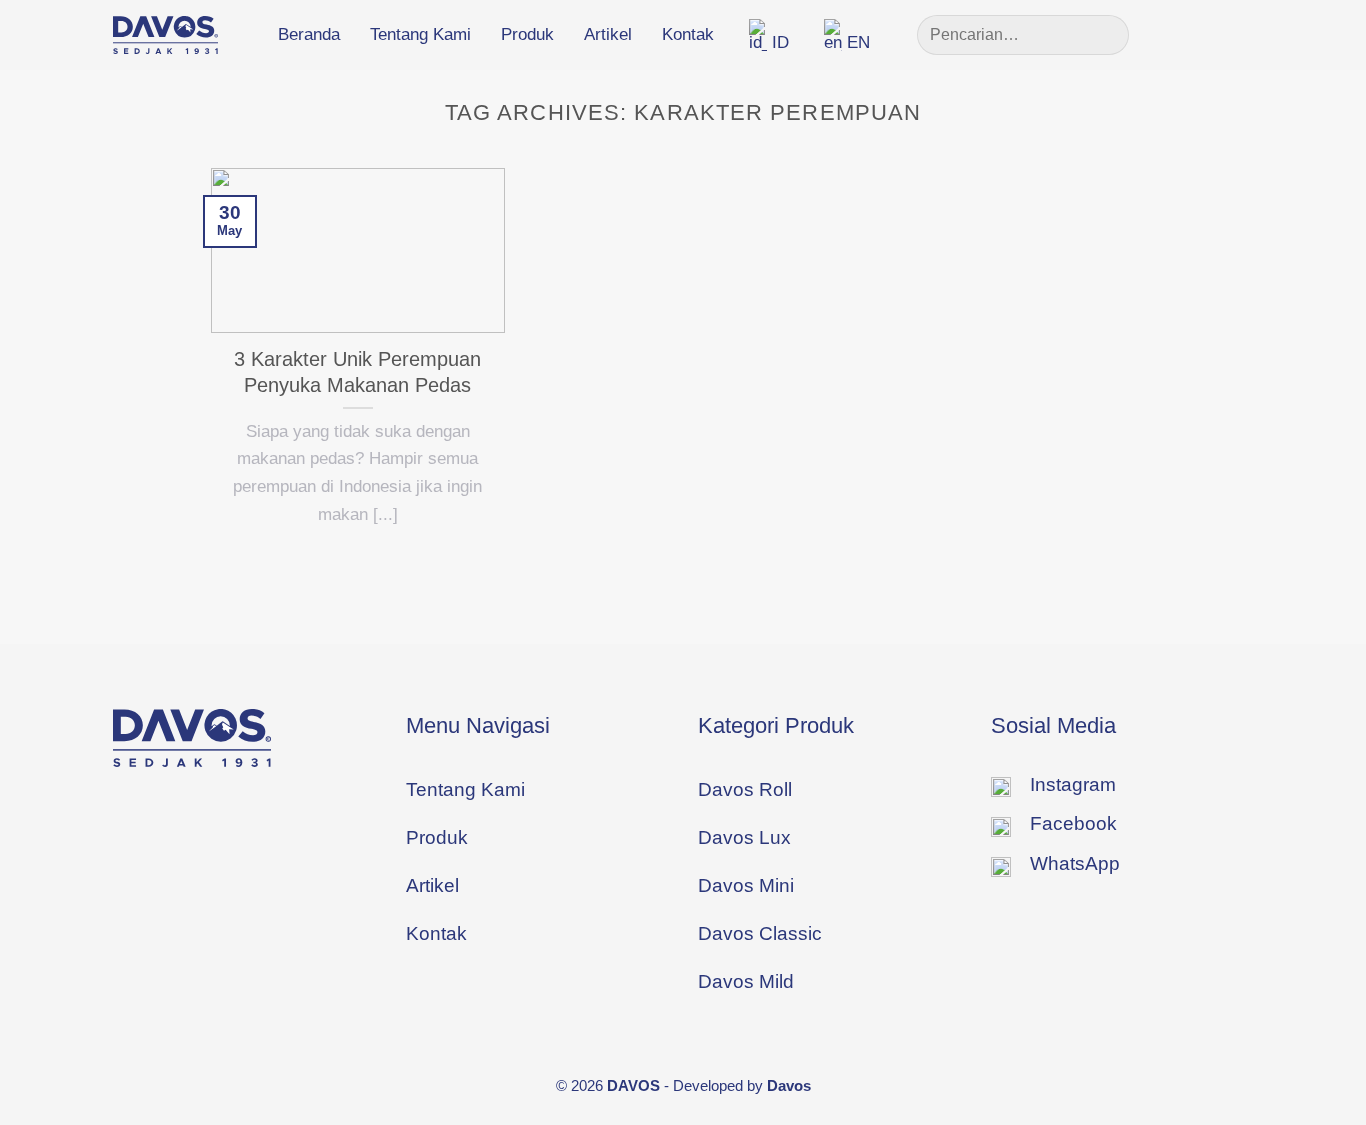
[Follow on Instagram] (1206, 34)
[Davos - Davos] (165, 35)
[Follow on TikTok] (1238, 34)
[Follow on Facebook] (1175, 34)
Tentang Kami (420, 34)
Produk (527, 34)
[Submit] (1105, 35)
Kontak (688, 34)
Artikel (608, 34)
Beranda (309, 34)
